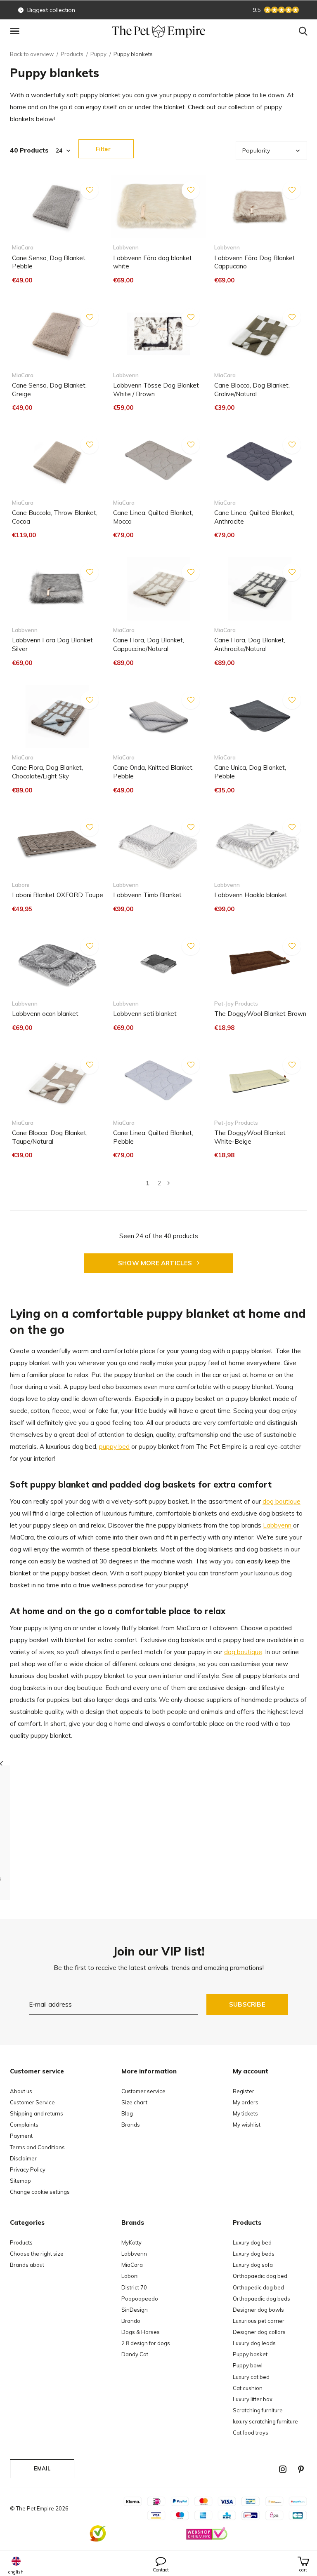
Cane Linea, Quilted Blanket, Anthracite (254, 517)
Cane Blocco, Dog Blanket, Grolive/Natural (252, 390)
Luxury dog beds (254, 2254)
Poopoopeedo (140, 2299)
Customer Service (32, 2102)
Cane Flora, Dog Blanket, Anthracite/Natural (250, 644)
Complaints (24, 2125)
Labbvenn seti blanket (145, 1014)
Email (42, 2468)
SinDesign (135, 2310)
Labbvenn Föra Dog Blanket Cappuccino (255, 262)
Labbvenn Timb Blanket (147, 895)
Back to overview (32, 54)
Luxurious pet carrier (259, 2321)
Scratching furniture (258, 2410)
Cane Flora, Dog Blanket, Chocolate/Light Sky (47, 772)
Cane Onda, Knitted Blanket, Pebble (153, 772)
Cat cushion (248, 2388)
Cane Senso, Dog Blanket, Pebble (49, 262)
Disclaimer (23, 2158)
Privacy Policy (28, 2169)
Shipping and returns (37, 2113)
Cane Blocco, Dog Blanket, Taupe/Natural (50, 1137)
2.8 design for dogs (146, 2343)
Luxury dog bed (252, 2242)
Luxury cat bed (251, 2377)
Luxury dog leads (254, 2343)
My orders (246, 2102)
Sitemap (20, 2181)
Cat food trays (251, 2433)
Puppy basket (250, 2354)
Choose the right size (37, 2254)
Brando (131, 2321)
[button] (16, 31)
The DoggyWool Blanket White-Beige (250, 1137)
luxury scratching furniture (265, 2421)
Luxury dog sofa (253, 2265)
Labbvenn (278, 1525)
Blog (127, 2113)
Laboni (130, 2276)
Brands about (27, 2265)
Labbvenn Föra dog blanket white (153, 262)
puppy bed (114, 1447)
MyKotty (131, 2242)
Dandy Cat (135, 2354)
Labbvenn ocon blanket (45, 1014)
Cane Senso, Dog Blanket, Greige (49, 390)
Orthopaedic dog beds (261, 2299)
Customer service (143, 2091)
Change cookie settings (40, 2192)
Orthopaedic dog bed (260, 2276)
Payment (21, 2136)
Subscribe (247, 2004)
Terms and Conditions (37, 2147)
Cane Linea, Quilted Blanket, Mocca (153, 517)
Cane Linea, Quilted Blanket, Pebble (153, 1137)
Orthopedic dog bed (258, 2287)
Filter (103, 149)
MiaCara (132, 2265)
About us (21, 2091)
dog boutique (282, 1501)
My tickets (245, 2113)
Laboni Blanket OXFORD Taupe (58, 895)
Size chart (134, 2102)
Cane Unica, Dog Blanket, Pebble (250, 772)
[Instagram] (283, 2469)
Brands (131, 2125)
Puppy (98, 54)
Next (169, 1183)
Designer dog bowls (258, 2310)
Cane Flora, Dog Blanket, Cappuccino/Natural (149, 644)
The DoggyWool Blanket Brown (260, 1014)
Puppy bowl (248, 2365)
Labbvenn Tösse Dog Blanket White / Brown (156, 390)
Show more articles (156, 1263)
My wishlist (247, 2125)
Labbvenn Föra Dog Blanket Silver (52, 644)
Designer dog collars (259, 2332)
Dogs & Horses (141, 2332)
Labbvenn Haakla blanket (251, 895)
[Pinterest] (301, 2469)
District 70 (134, 2287)
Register (244, 2091)
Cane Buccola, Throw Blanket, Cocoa (55, 517)
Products (72, 54)
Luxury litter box (253, 2399)
